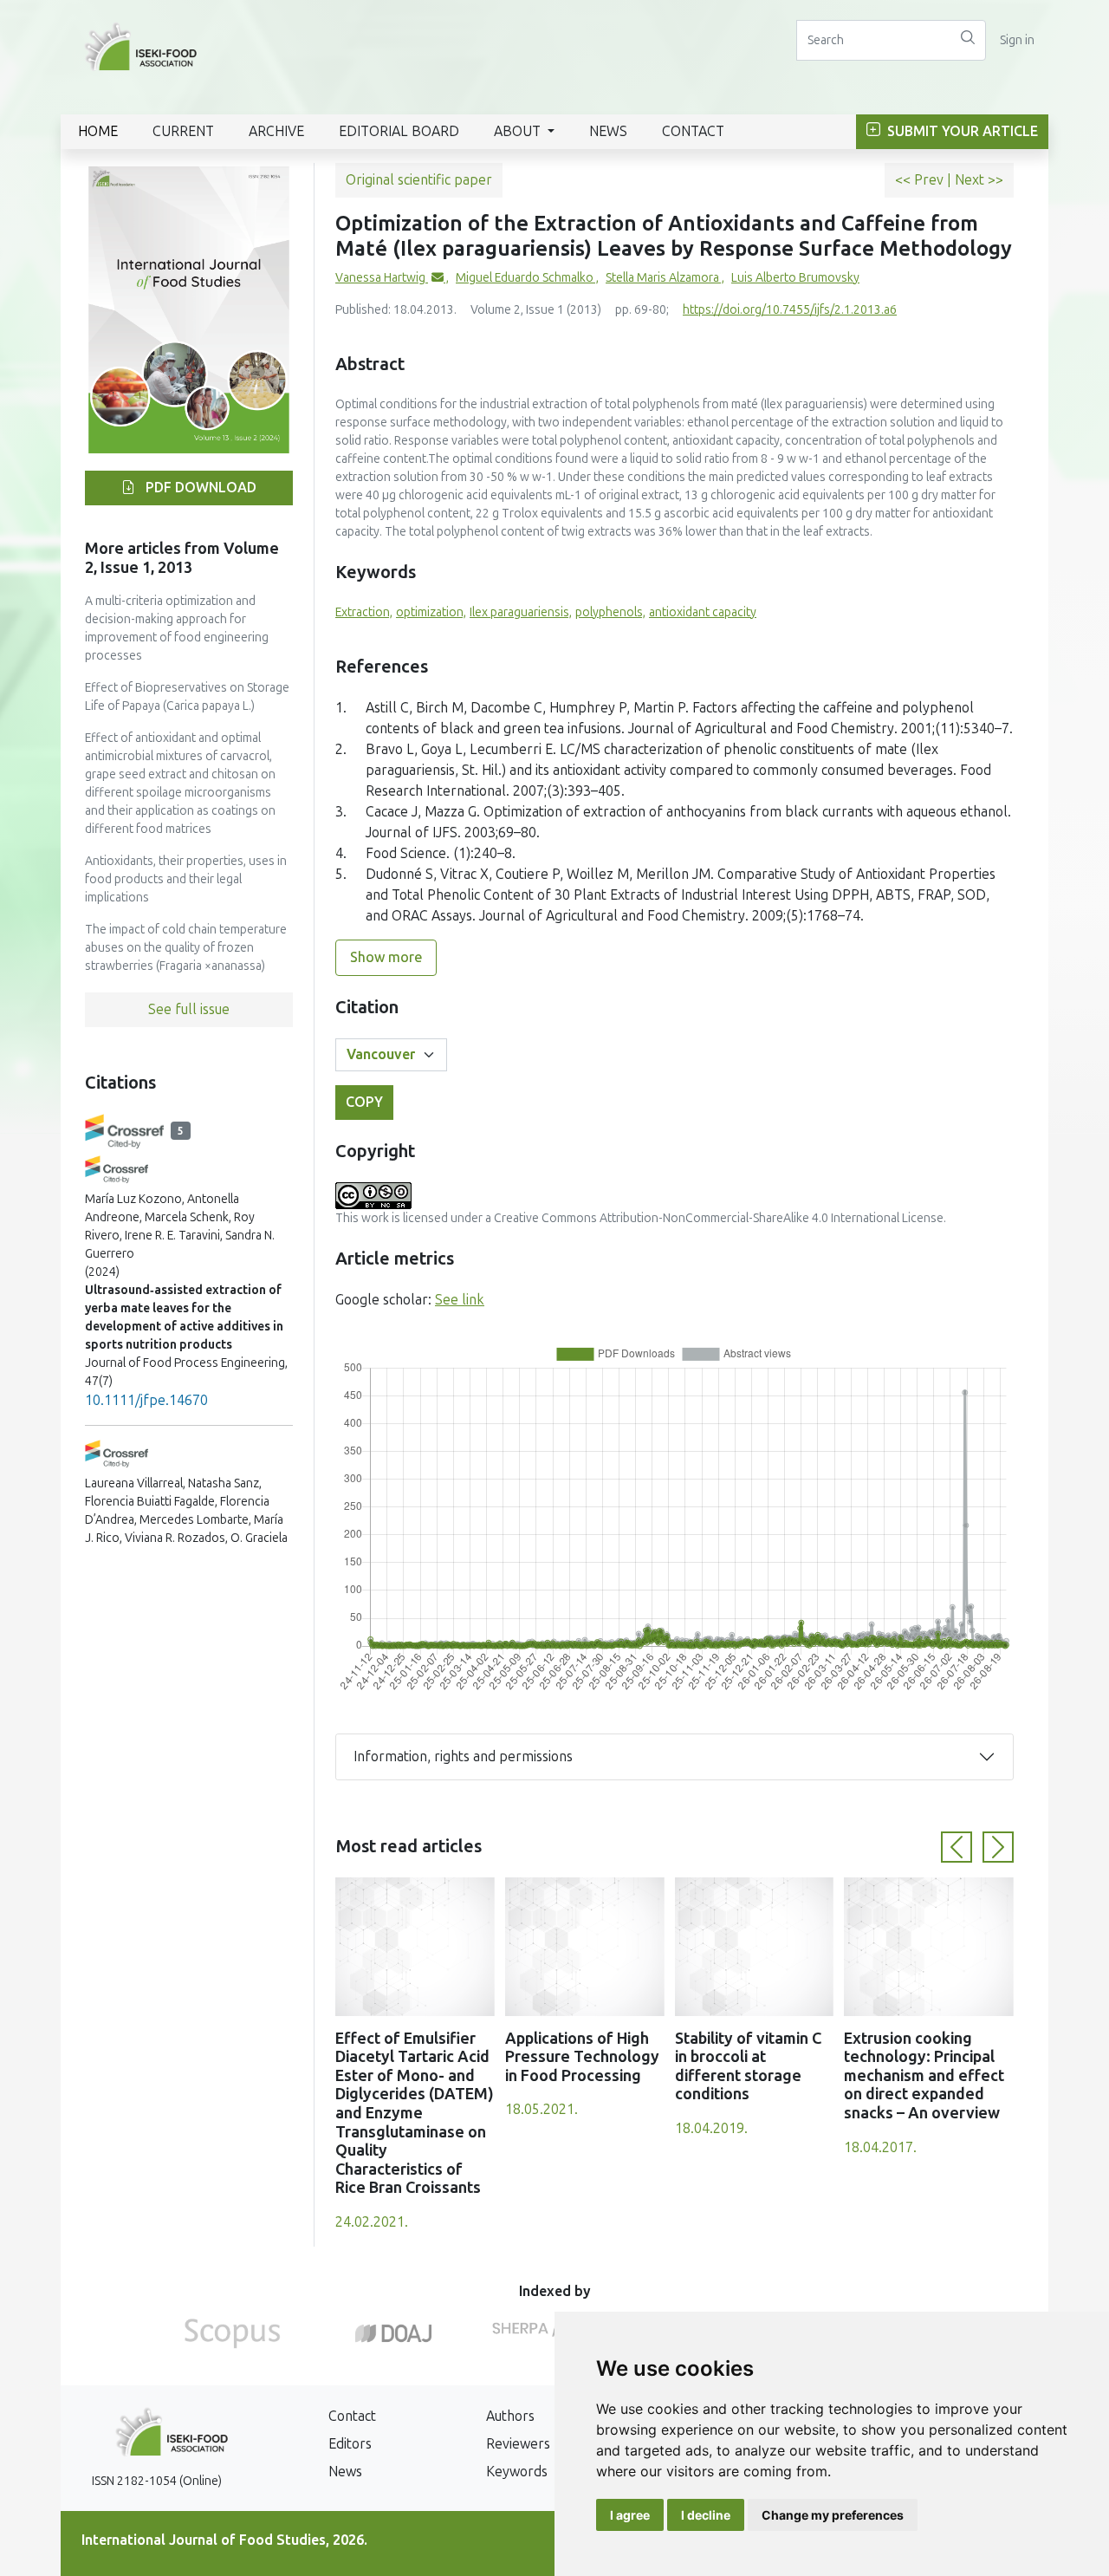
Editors (350, 2444)
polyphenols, (610, 612)
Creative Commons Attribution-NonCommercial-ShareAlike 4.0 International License (719, 1218)
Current (183, 131)
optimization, (431, 612)
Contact (693, 131)
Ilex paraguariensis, (521, 612)
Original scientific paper (419, 180)
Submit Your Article (961, 131)
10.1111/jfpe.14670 (146, 1400)
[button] (957, 1847)
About (519, 131)
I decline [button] (706, 2515)
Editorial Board (399, 131)
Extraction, (364, 612)
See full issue (189, 1009)
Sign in (1017, 40)
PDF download (199, 488)
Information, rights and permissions (463, 1756)
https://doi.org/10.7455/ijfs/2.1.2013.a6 (790, 310)
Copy (364, 1102)
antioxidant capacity (703, 612)
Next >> (979, 180)
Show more (386, 957)
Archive (276, 131)
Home (98, 131)
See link (460, 1300)
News (608, 131)
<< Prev (921, 180)
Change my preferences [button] (833, 2515)
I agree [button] (630, 2515)
